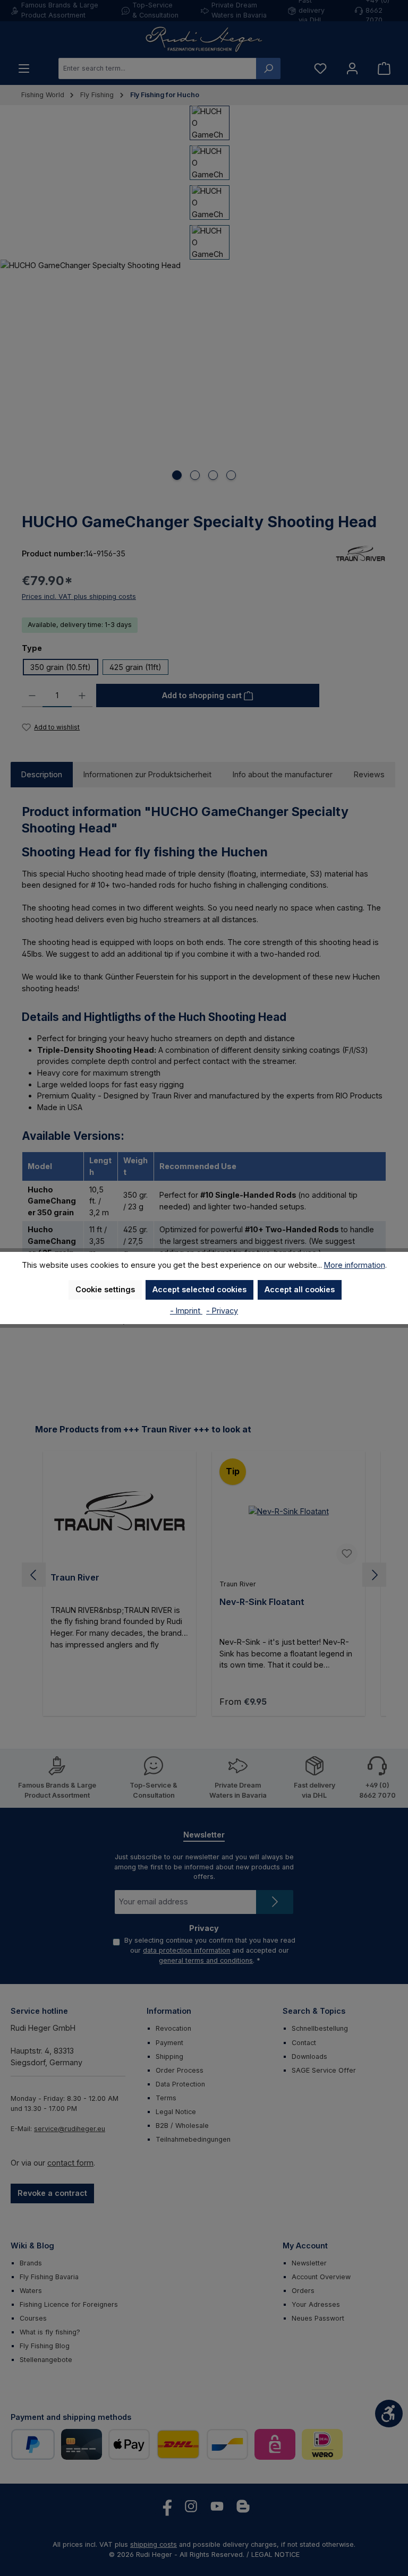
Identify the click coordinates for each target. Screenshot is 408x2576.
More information (355, 1265)
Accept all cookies (300, 1289)
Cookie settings (105, 1289)
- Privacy (222, 1311)
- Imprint (186, 1311)
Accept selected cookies (199, 1289)
